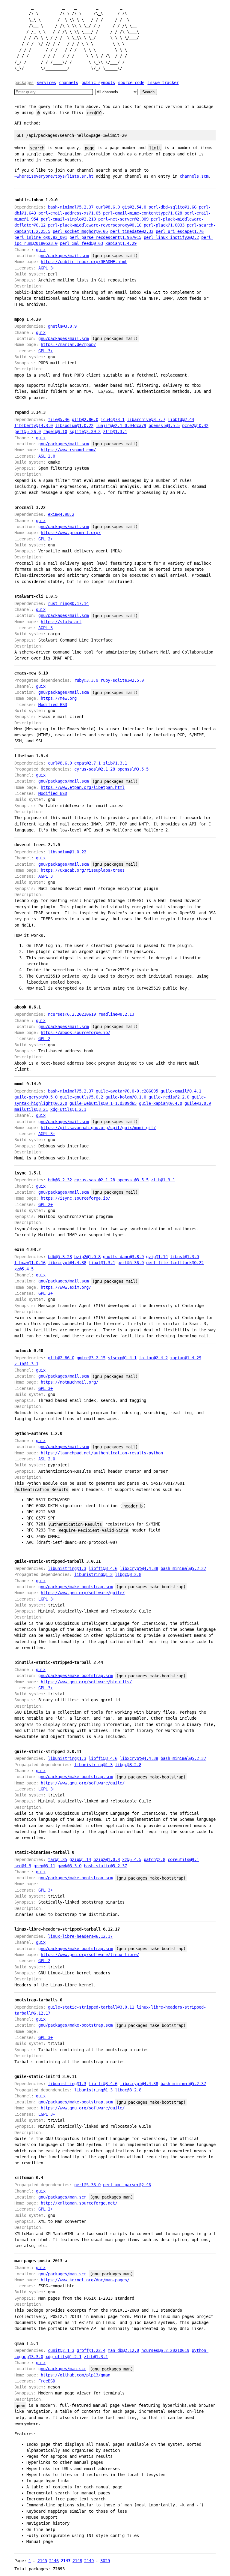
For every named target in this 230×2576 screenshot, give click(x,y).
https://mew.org (59, 698)
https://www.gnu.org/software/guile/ (83, 1593)
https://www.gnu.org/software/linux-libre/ (90, 1955)
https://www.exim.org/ (66, 1287)
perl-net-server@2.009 (123, 219)
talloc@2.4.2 (153, 1358)
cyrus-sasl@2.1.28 (95, 769)
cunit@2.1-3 (61, 2350)
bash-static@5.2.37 (105, 1866)
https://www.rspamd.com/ (68, 450)
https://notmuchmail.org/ (69, 1382)
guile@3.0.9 (198, 1103)
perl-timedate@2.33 (132, 231)
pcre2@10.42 (195, 425)
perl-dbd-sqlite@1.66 (172, 207)
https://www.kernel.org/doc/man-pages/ (85, 2280)
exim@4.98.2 (61, 514)
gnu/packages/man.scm (62, 2197)
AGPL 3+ (47, 268)
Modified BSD (53, 705)
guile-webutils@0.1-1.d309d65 (103, 1103)
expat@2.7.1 (87, 763)
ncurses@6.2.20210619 (72, 1014)
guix (41, 250)
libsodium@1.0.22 (74, 425)
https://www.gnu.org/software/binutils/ (86, 1682)
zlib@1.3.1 (115, 431)
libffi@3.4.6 (103, 1568)
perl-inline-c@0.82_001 (41, 237)
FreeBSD (47, 2381)
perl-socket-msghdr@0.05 (80, 231)
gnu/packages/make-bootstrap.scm (75, 1587)
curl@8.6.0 (108, 207)
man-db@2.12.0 (123, 2350)
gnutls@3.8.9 (62, 326)
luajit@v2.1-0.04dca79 (121, 425)
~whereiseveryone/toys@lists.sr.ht (54, 176)
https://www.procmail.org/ (71, 533)
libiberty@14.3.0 (34, 425)
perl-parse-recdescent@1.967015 (105, 237)
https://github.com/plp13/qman (75, 2375)
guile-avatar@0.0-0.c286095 (127, 1091)
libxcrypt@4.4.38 (67, 1263)
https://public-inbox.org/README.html (84, 262)
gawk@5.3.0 (69, 1866)
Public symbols (98, 83)
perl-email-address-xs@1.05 (69, 213)
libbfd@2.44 (181, 419)
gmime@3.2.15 (91, 1358)
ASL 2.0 (47, 456)
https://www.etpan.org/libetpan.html (83, 787)
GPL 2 (44, 1039)
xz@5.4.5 (24, 1269)
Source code (131, 83)
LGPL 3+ (47, 1599)
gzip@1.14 (157, 1257)
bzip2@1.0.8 (87, 1257)
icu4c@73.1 (113, 419)
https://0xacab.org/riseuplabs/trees (83, 870)
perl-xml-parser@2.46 (127, 2185)
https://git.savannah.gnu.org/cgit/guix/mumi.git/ (98, 1128)
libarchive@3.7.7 (146, 419)
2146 (54, 2561)
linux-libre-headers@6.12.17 (80, 1936)
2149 (89, 2561)
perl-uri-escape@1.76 (180, 231)
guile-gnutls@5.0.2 (81, 1097)
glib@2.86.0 (85, 419)
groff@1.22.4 (91, 2350)
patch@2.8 (155, 1859)
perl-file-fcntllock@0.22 (175, 1263)
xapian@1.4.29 (121, 243)
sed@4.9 (23, 1866)
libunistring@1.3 (67, 1568)
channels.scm (194, 176)
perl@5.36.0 (28, 431)
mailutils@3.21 (31, 1109)
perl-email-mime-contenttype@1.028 (143, 213)
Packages (24, 83)
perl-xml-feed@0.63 (81, 243)
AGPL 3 (46, 628)
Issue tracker (163, 83)
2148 (77, 2561)
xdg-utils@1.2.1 (68, 1109)
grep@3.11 (44, 1866)
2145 (42, 2561)
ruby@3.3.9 (86, 680)
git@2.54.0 (134, 207)
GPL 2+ (46, 539)
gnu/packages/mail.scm (63, 256)
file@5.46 (59, 419)
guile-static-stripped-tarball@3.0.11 (91, 2007)
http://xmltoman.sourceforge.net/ (79, 2203)
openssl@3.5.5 (164, 425)
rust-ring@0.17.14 (68, 603)
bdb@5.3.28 (60, 1257)
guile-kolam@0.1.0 (126, 1097)
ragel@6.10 (55, 431)
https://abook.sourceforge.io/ (75, 1033)
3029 (105, 2561)
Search (148, 92)
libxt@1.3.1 (102, 1263)
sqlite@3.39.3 (85, 431)
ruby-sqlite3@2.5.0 (122, 680)
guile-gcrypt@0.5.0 (36, 1097)
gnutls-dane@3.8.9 (123, 1257)
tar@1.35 (57, 1859)
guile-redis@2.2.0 (169, 1097)
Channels (69, 83)
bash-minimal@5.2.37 (71, 207)
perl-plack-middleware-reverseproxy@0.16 (95, 225)
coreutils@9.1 (183, 1859)
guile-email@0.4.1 (181, 1091)
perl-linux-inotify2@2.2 (171, 237)
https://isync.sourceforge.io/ (75, 1198)
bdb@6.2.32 (60, 1180)
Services (46, 83)
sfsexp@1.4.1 (122, 1358)
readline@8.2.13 (116, 1014)
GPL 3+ (46, 351)
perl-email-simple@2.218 (68, 219)
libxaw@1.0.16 (30, 1263)
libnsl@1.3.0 (184, 1257)
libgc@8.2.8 (128, 1574)
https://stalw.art (61, 622)
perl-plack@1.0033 (164, 225)
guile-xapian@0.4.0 (161, 1103)
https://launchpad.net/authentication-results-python (102, 1453)
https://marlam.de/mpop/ (68, 344)
